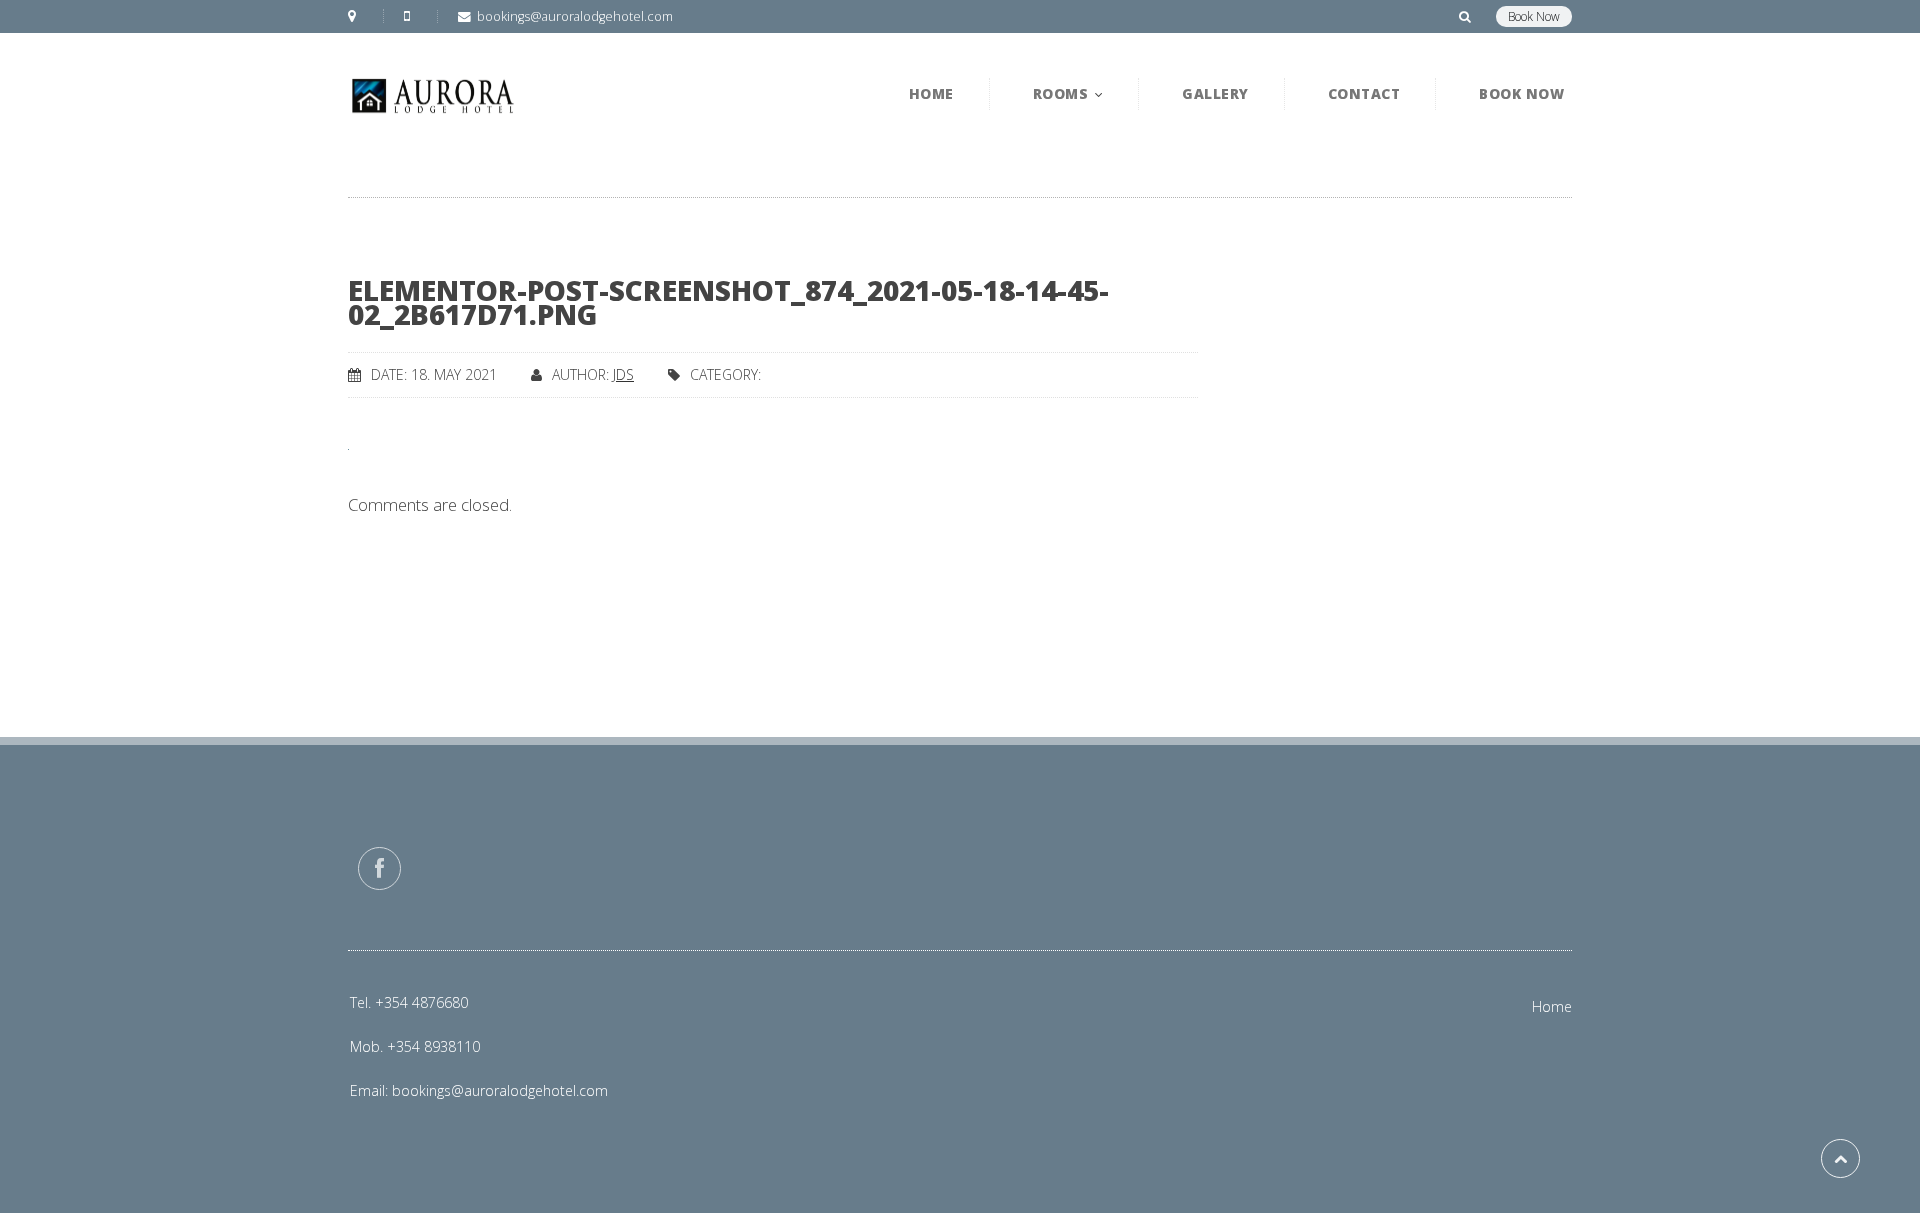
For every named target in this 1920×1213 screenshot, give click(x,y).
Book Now (1534, 16)
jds (623, 374)
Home (1552, 1006)
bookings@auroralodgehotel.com (500, 1090)
